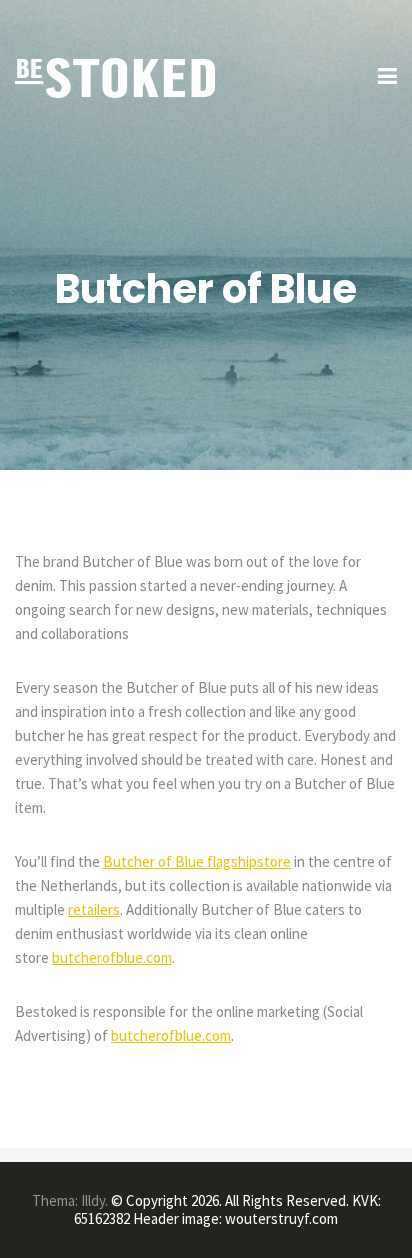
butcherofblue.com (112, 957)
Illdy (93, 1200)
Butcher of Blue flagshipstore (197, 861)
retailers (94, 909)
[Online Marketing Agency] (115, 76)
